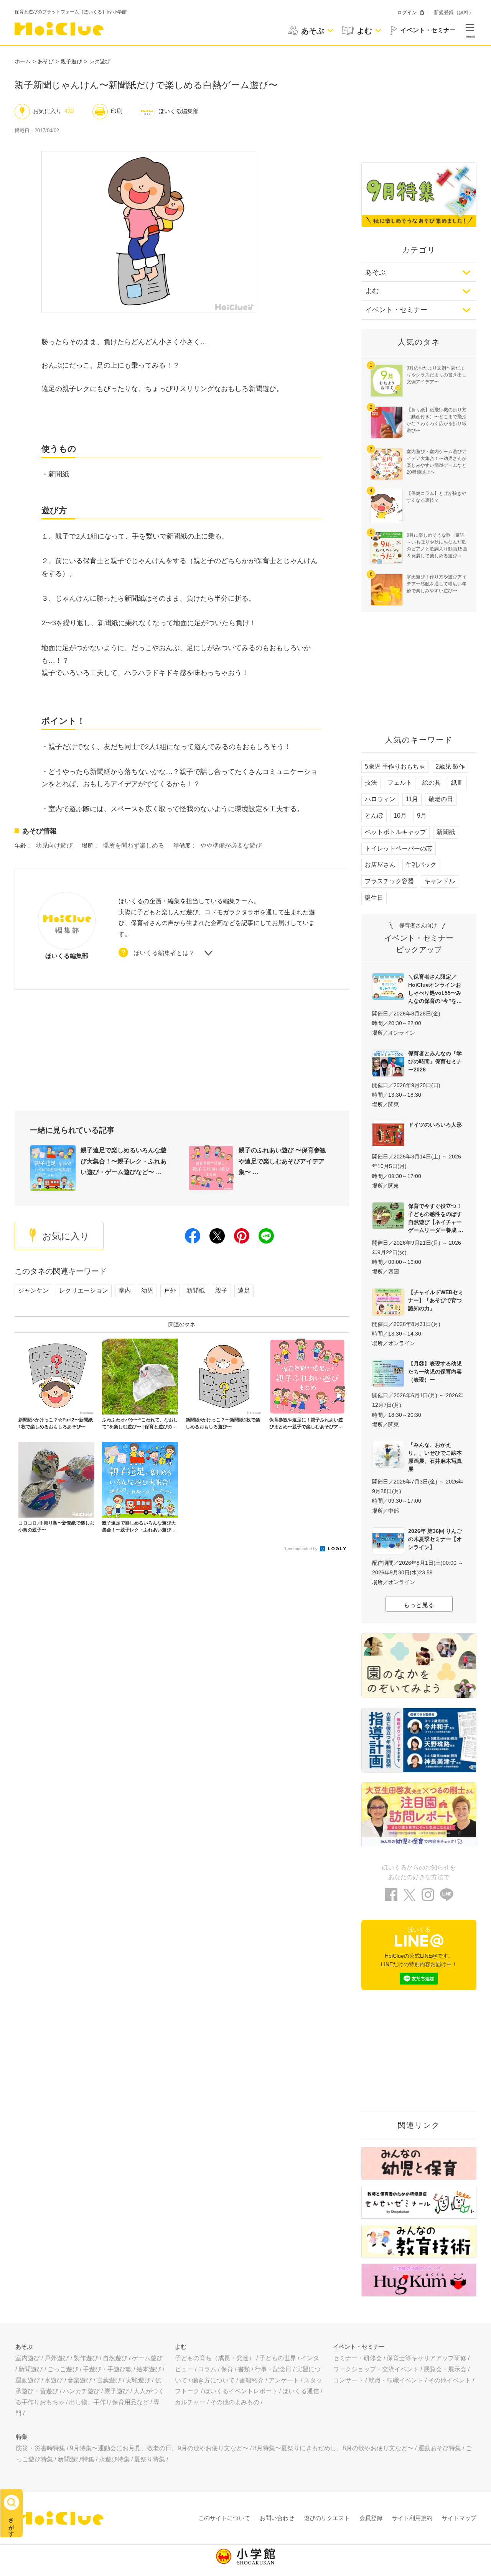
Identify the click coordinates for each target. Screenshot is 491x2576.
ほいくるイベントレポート (241, 2391)
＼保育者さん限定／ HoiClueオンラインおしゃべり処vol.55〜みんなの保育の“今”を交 (435, 989)
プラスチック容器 (389, 881)
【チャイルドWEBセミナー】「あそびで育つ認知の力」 (436, 1300)
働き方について (213, 2380)
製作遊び (86, 2358)
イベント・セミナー (396, 310)
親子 (221, 1290)
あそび (46, 61)
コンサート (348, 2380)
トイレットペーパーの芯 (399, 849)
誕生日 (374, 898)
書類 (244, 2369)
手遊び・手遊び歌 (107, 2369)
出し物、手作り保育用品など (109, 2402)
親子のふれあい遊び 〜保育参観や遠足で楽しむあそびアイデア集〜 (282, 1161)
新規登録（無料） (454, 12)
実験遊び (138, 2380)
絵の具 (432, 783)
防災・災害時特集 (41, 2448)
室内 (125, 1290)
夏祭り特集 (150, 2459)
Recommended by (301, 1549)
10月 (400, 816)
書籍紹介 (252, 2380)
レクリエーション (84, 1290)
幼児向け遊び (54, 845)
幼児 (147, 1290)
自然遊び (115, 2358)
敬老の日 (441, 799)
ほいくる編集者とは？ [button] (164, 953)
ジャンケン (33, 1290)
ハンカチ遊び (81, 2391)
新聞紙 (196, 1290)
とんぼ (374, 816)
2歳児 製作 (450, 766)
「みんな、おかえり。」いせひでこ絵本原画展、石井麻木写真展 (435, 1457)
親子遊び (71, 61)
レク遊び (100, 61)
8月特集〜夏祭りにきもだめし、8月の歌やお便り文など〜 (333, 2448)
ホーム (23, 61)
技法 (371, 783)
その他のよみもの (235, 2402)
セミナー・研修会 (358, 2358)
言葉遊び (109, 2380)
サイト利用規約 (412, 2518)
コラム (207, 2369)
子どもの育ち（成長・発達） (215, 2358)
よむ (372, 291)
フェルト (400, 783)
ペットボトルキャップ (395, 832)
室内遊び (28, 2358)
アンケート (284, 2380)
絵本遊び (149, 2369)
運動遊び (28, 2380)
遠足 (244, 1290)
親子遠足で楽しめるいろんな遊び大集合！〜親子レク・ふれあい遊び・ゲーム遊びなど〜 (124, 1161)
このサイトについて (224, 2518)
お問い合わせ (277, 2518)
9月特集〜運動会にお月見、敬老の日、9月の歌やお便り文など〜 (159, 2448)
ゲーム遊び (147, 2358)
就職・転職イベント (396, 2380)
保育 (227, 2369)
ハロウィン (380, 799)
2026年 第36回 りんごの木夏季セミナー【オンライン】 (435, 1539)
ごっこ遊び (63, 2369)
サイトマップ (459, 2518)
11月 (412, 799)
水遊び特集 (114, 2459)
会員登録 (371, 2518)
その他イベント (450, 2380)
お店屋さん (380, 865)
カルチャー (190, 2402)
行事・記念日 (273, 2369)
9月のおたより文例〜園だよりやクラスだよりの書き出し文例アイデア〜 (437, 375)
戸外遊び (57, 2358)
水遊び (54, 2380)
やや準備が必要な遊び (231, 845)
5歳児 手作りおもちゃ (395, 766)
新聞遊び (31, 2369)
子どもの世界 (278, 2358)
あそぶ (376, 272)
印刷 (117, 111)
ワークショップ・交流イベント (376, 2369)
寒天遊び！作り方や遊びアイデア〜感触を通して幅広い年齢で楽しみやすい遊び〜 (437, 584)
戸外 (170, 1290)
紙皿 (457, 783)
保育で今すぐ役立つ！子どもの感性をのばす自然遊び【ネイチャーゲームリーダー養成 (435, 1218)
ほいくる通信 (301, 2391)
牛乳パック (421, 865)
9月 (422, 816)
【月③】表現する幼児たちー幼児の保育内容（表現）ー (435, 1372)
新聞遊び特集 (76, 2459)
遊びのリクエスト (327, 2518)
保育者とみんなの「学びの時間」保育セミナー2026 (435, 1061)
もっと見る (419, 1605)
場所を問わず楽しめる (133, 845)
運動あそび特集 (440, 2448)
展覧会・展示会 (445, 2369)
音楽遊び (80, 2380)
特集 (22, 2437)
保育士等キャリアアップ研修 (427, 2358)
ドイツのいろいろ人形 (435, 1125)
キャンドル (440, 881)
